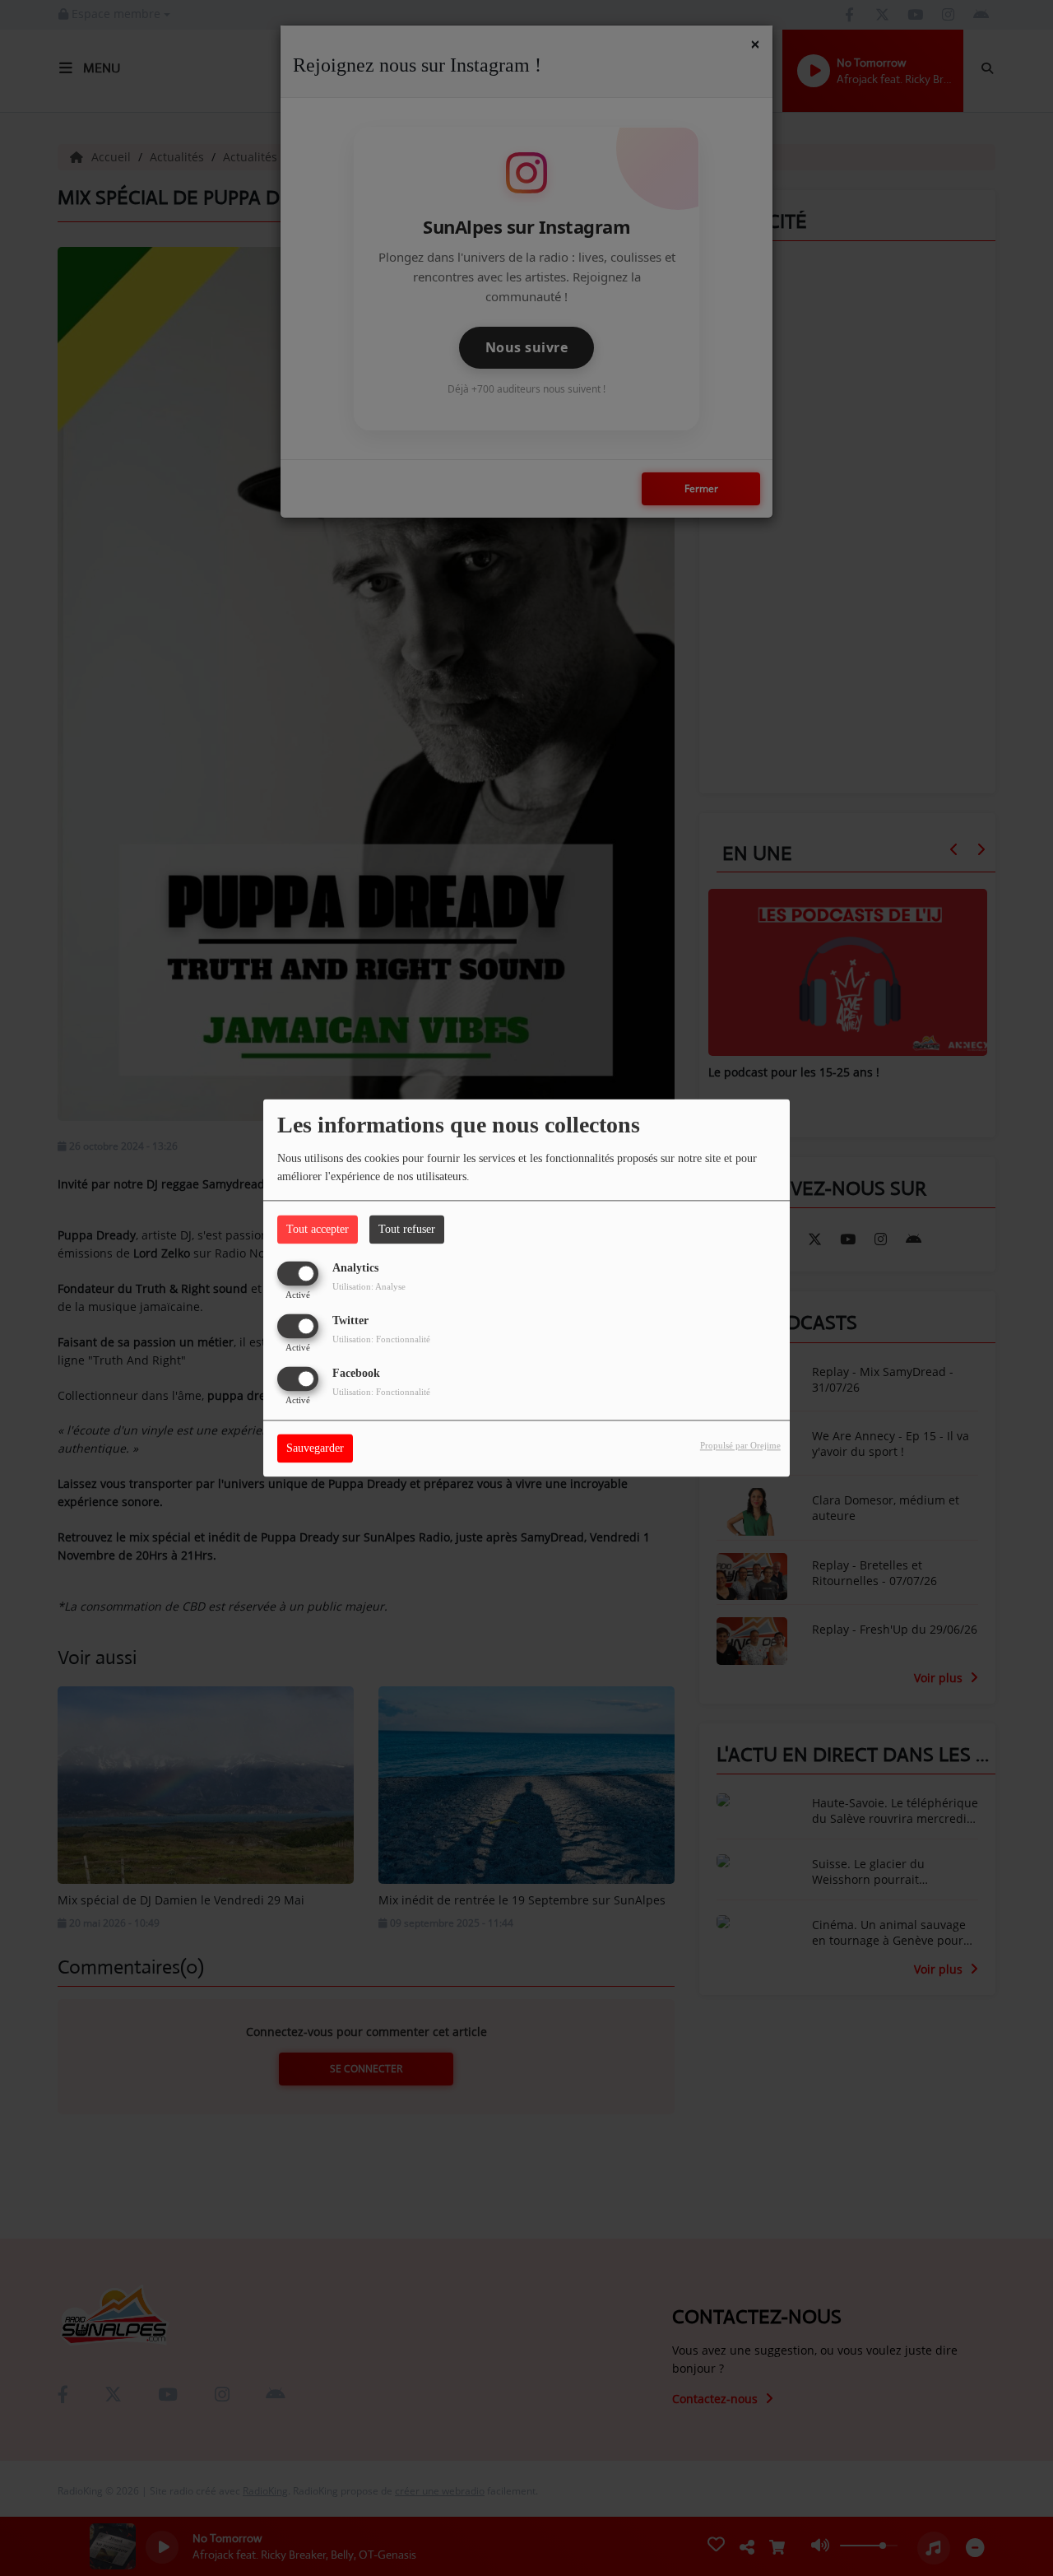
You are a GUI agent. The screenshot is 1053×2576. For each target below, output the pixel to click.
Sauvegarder (315, 1449)
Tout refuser (407, 1229)
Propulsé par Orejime (740, 1446)
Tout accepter (318, 1229)
